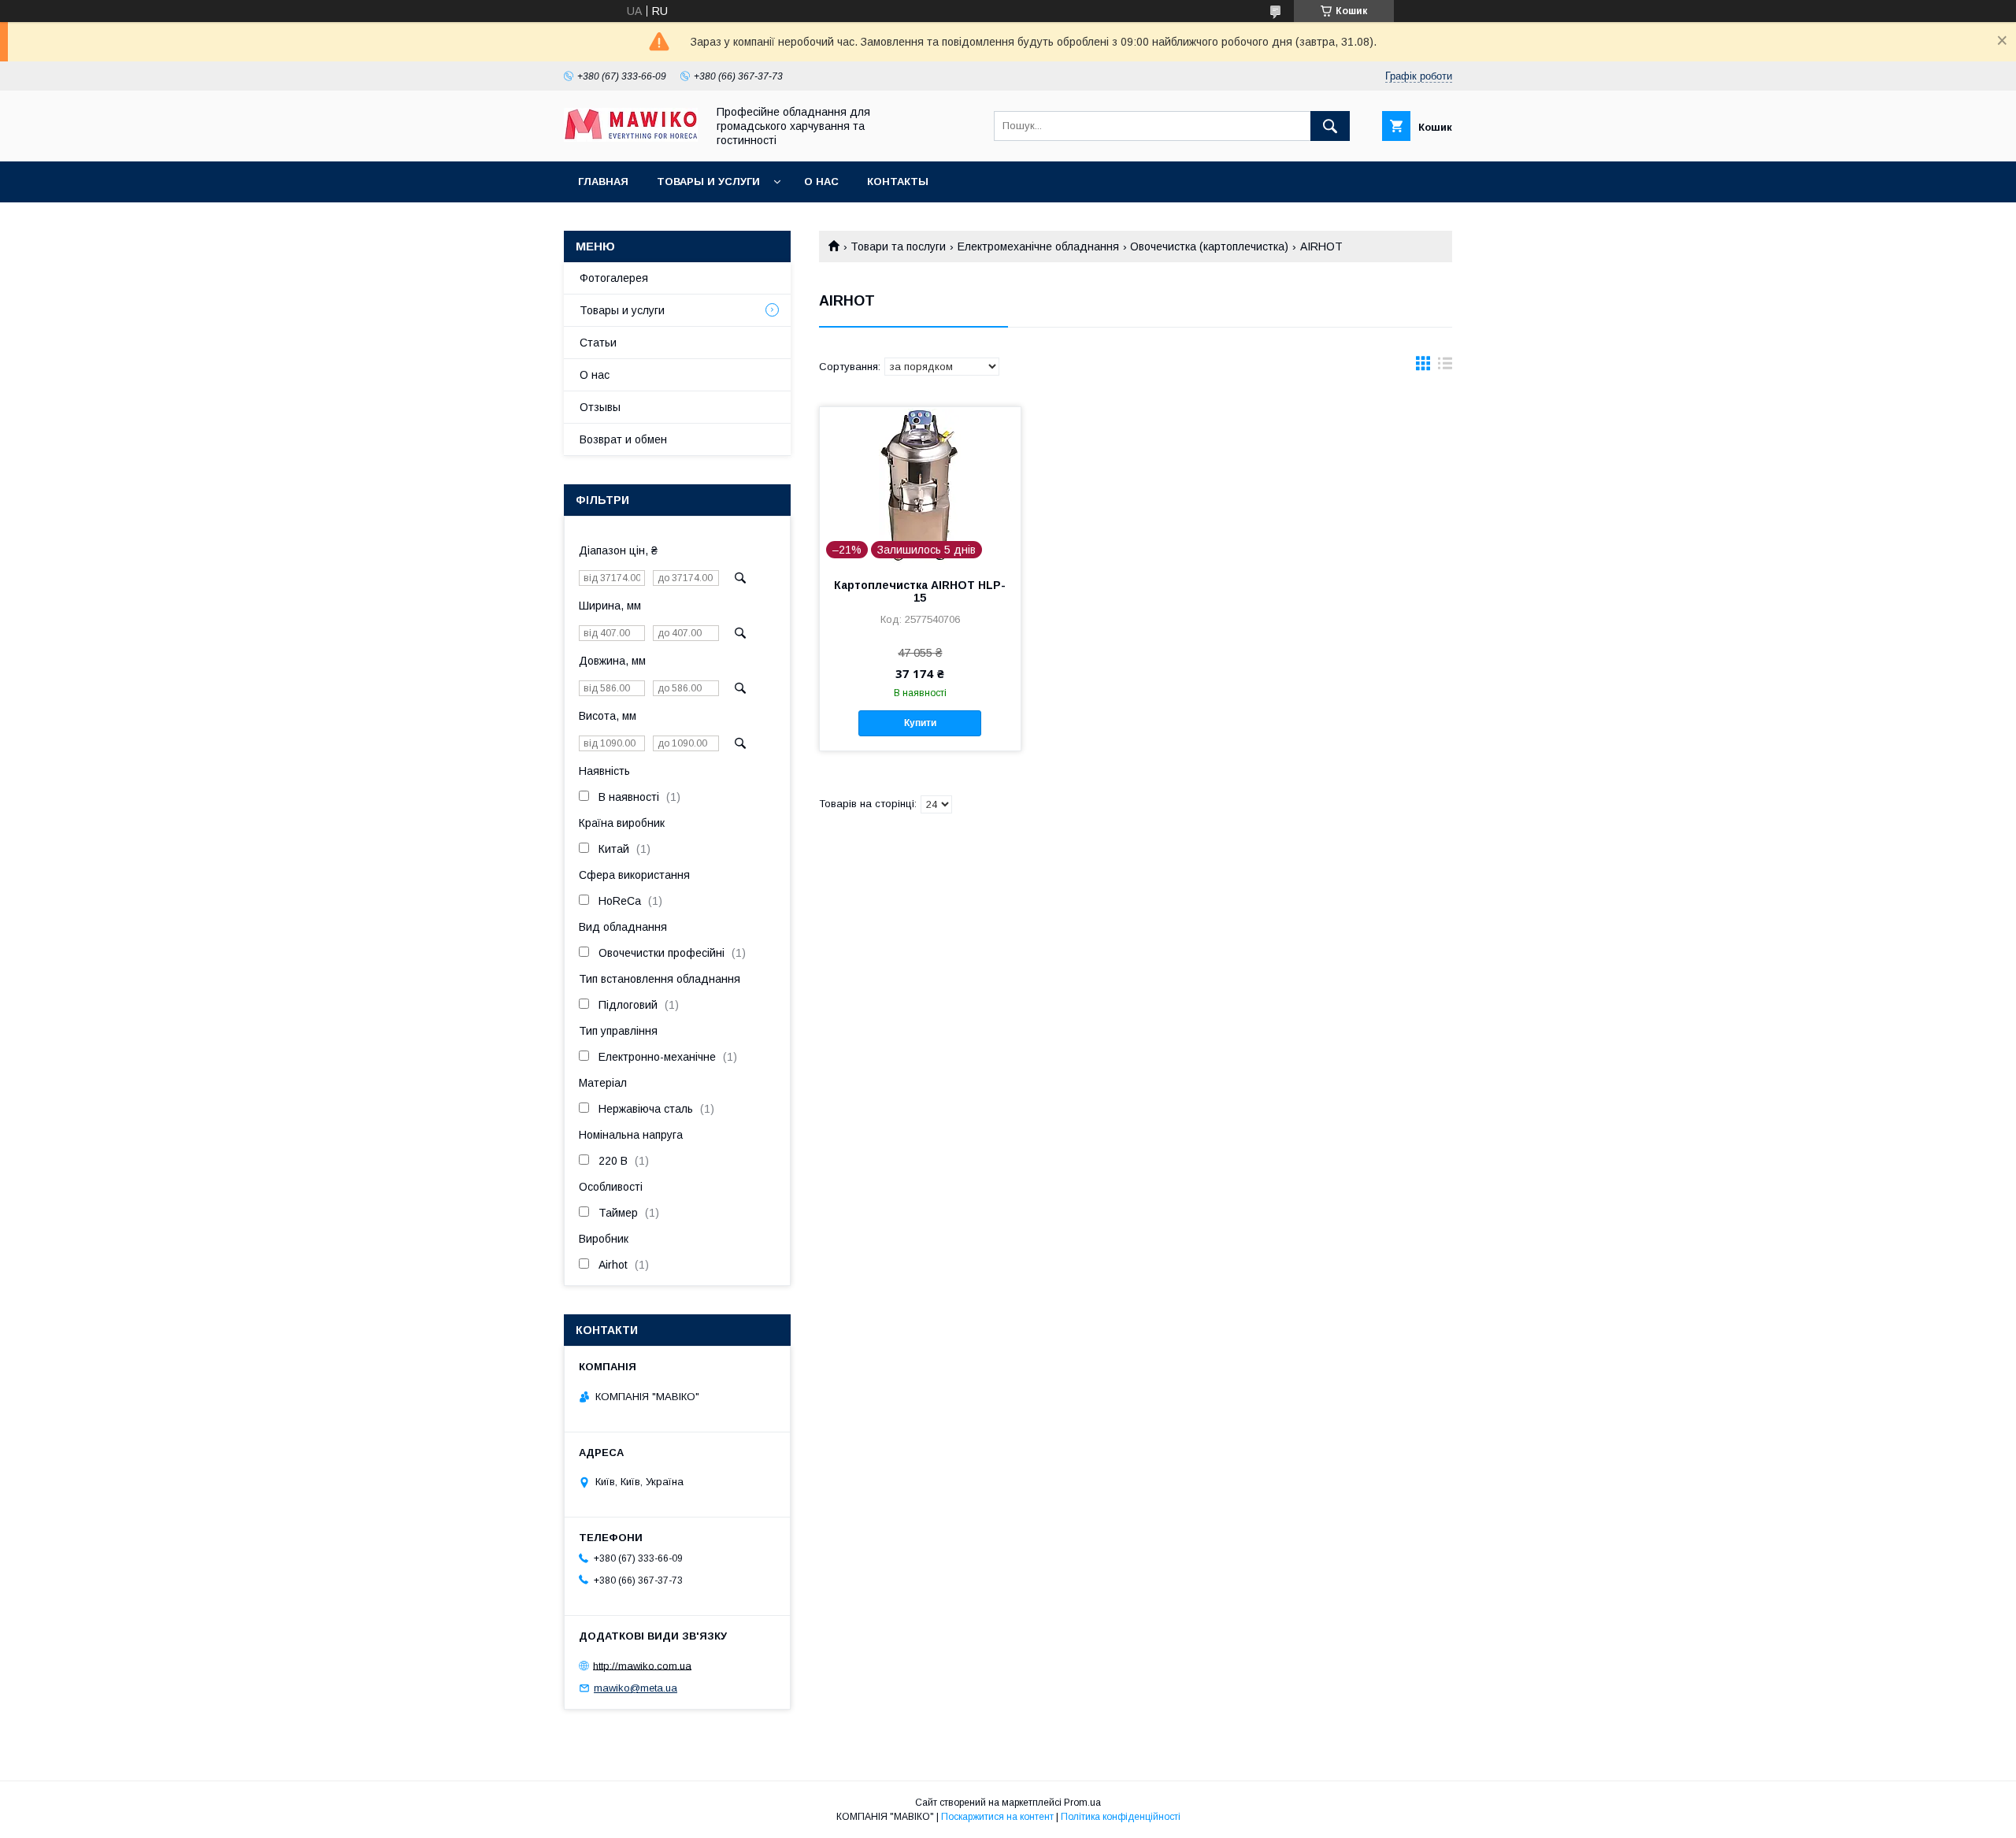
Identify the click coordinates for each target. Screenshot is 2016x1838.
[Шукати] (1330, 126)
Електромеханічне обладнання (1038, 246)
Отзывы (600, 407)
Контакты (898, 182)
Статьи (598, 343)
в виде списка (1445, 367)
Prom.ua (1082, 1803)
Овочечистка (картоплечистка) (1209, 246)
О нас (821, 182)
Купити (920, 723)
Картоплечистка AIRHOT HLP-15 (920, 591)
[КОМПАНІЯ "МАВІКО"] (631, 138)
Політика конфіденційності (1121, 1817)
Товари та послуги (898, 246)
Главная (603, 182)
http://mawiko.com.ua (642, 1665)
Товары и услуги (708, 182)
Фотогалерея (614, 278)
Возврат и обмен (623, 439)
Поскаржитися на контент (997, 1817)
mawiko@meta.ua (636, 1688)
